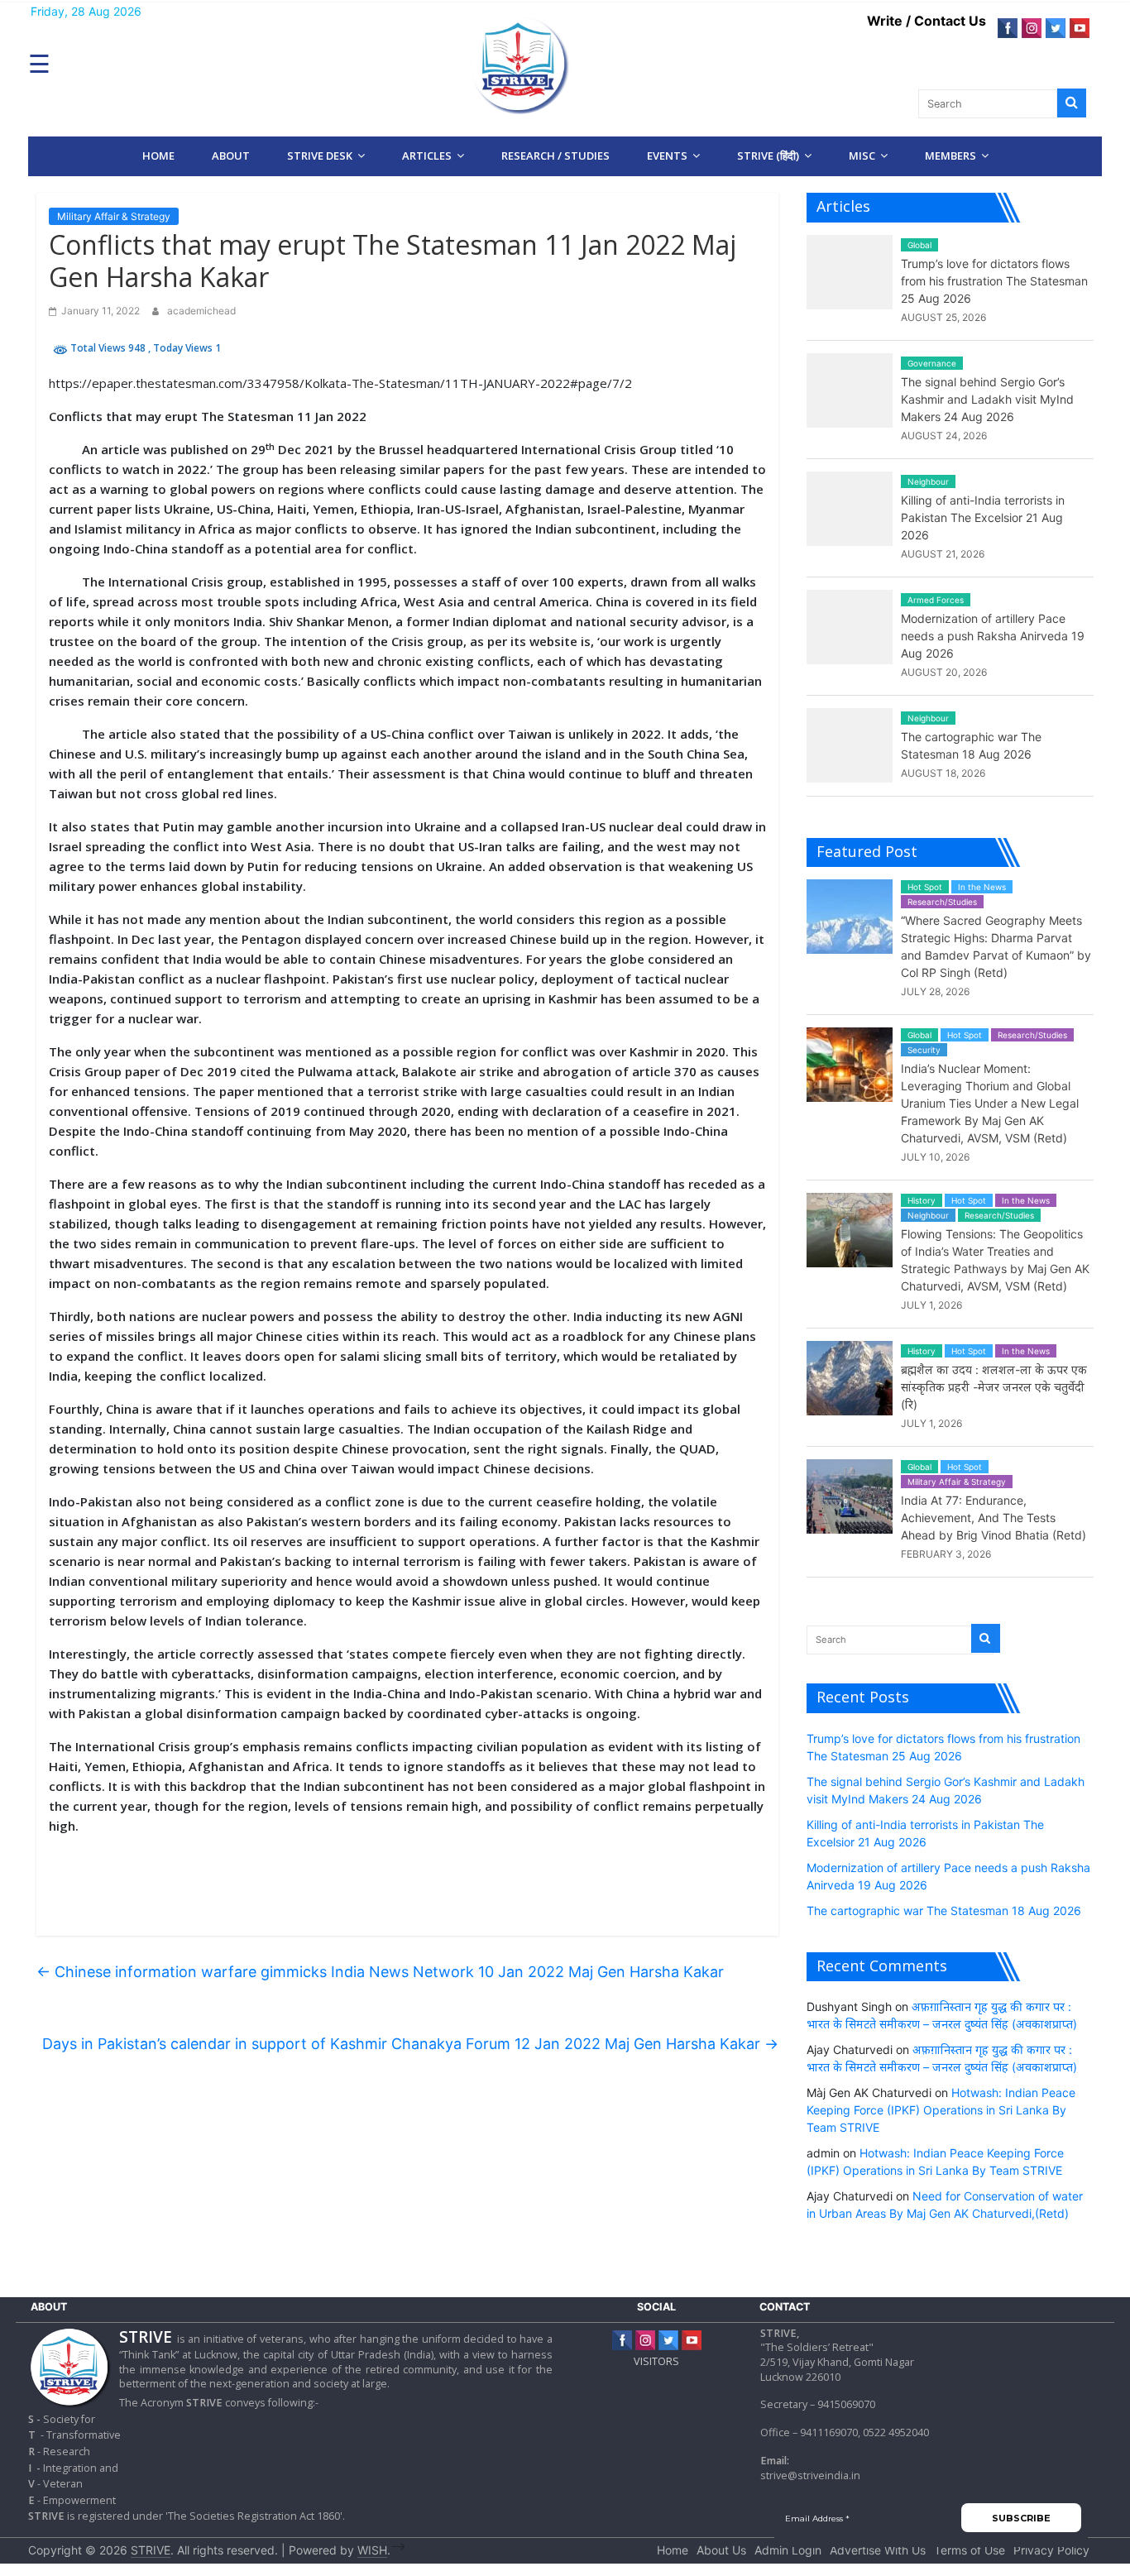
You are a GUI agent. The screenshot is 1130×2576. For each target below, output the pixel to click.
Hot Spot (925, 887)
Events (667, 156)
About (231, 156)
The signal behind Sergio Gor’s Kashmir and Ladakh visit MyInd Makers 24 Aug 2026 (987, 399)
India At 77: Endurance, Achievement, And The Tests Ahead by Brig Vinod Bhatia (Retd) (994, 1518)
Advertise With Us (878, 2550)
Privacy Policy (1051, 2550)
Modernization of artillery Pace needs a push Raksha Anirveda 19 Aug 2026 (993, 636)
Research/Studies (942, 902)
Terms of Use (970, 2550)
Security (924, 1050)
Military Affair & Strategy (114, 216)
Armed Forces (936, 600)
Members (950, 156)
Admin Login (788, 2550)
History (922, 1200)
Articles (427, 156)
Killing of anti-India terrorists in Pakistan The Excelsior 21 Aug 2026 (983, 517)
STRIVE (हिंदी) (768, 156)
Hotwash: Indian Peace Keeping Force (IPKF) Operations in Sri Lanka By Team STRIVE (941, 2110)
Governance (932, 363)
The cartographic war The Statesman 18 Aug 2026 (944, 1910)
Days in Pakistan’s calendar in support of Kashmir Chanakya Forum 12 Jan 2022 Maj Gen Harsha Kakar (410, 2044)
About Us (721, 2550)
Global (919, 245)
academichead (201, 311)
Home (158, 156)
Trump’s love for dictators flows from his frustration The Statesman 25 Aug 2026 (994, 281)
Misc (862, 156)
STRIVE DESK (320, 156)
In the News (982, 887)
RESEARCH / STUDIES (555, 156)
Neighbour (928, 481)
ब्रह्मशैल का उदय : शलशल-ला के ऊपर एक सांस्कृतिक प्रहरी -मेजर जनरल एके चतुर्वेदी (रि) (994, 1387)
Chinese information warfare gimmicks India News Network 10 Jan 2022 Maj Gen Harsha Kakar (380, 1972)
